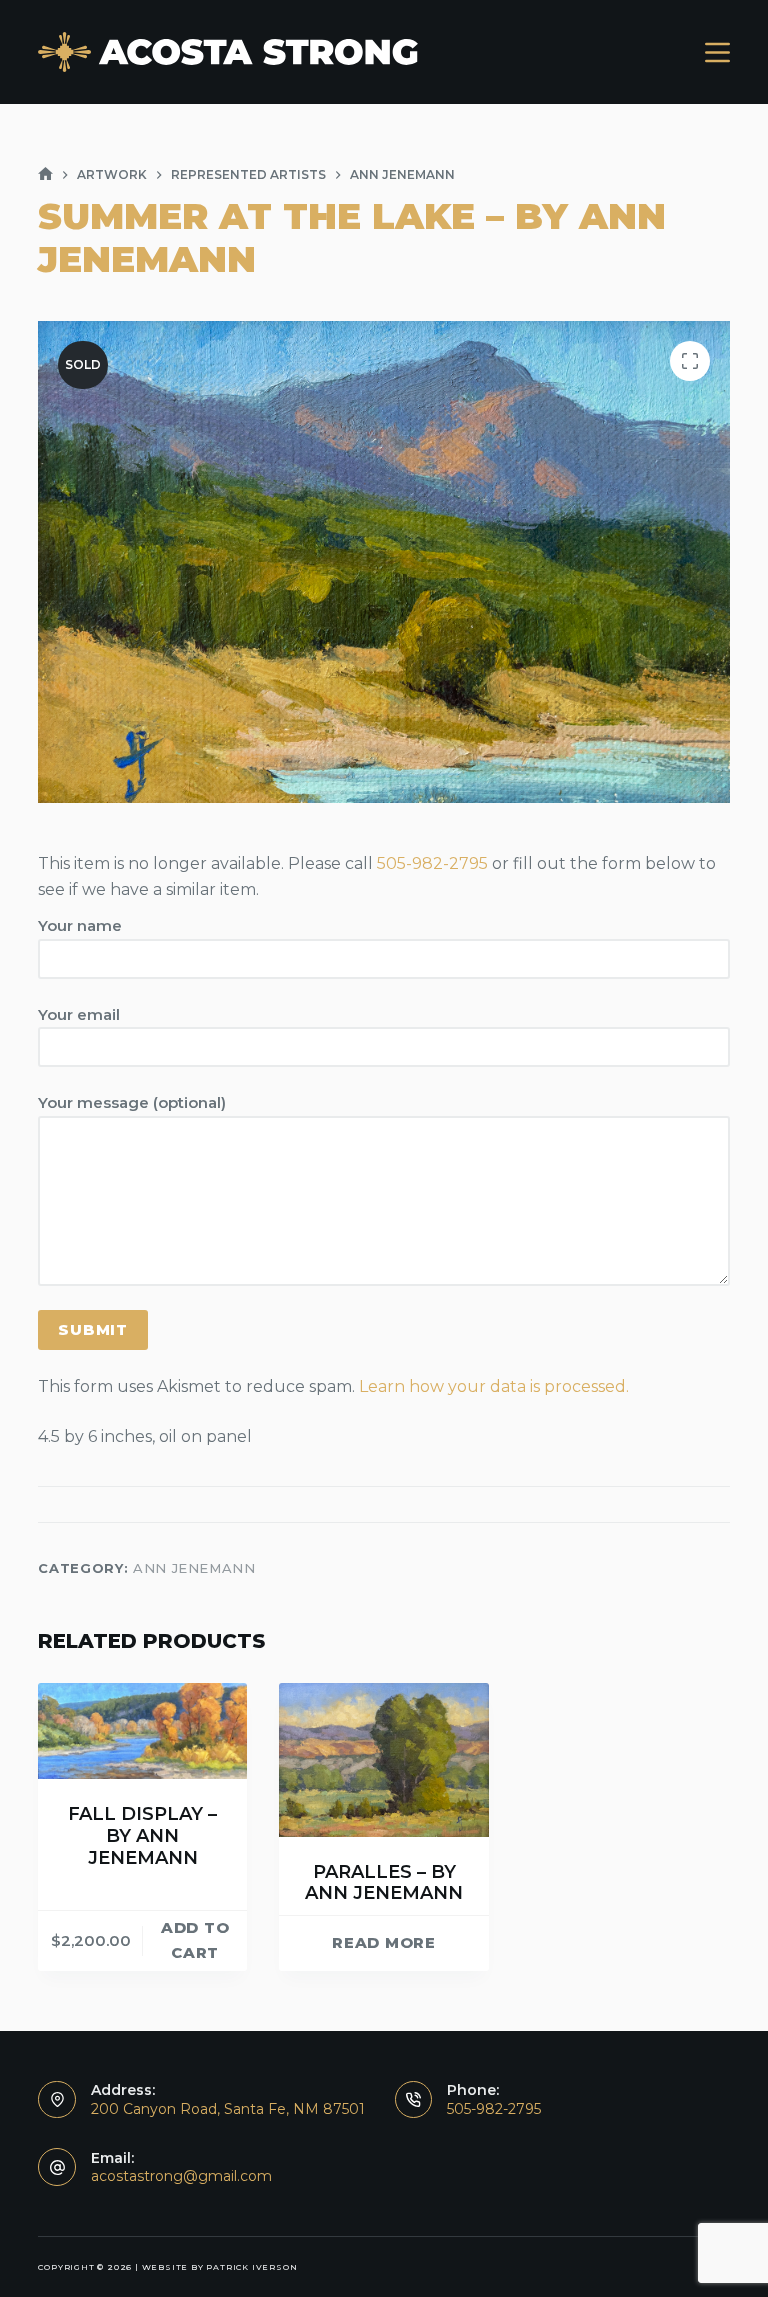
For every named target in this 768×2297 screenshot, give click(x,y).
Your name (80, 925)
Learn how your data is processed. (494, 1386)
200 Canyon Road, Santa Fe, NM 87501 (228, 2109)
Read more (384, 1942)
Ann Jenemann (194, 1568)
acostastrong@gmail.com (181, 2176)
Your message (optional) (132, 1102)
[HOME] (45, 174)
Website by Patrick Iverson (220, 2267)
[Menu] (717, 52)
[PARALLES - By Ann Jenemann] (383, 1759)
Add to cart (195, 1940)
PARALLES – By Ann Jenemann (384, 1883)
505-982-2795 (432, 863)
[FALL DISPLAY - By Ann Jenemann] (142, 1731)
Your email (79, 1014)
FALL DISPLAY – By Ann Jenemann (142, 1835)
